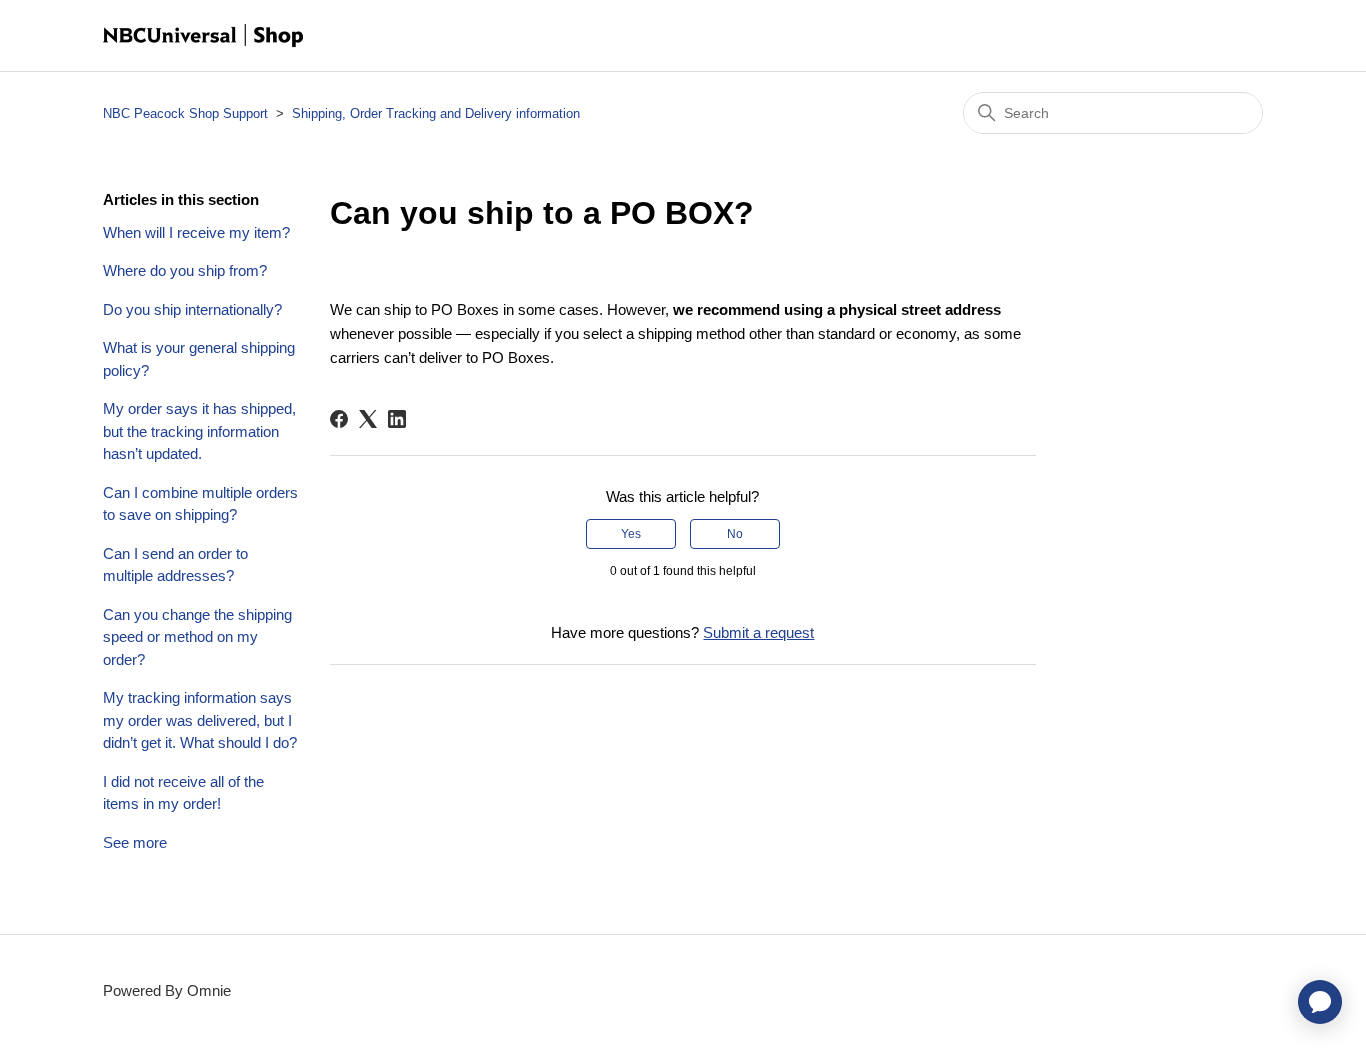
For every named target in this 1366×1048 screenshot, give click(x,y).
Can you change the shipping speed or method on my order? (197, 637)
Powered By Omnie (167, 990)
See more (135, 842)
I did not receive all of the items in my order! (183, 793)
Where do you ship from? (185, 270)
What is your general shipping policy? (199, 359)
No (735, 534)
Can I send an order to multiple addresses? (175, 565)
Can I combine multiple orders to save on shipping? (200, 504)
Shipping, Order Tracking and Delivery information (436, 113)
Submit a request (758, 632)
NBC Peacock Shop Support (185, 113)
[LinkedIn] (397, 419)
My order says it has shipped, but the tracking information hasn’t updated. (199, 431)
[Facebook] (339, 419)
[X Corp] (368, 419)
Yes (631, 534)
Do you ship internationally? (192, 309)
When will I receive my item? (196, 232)
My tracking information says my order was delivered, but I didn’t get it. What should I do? (200, 720)
